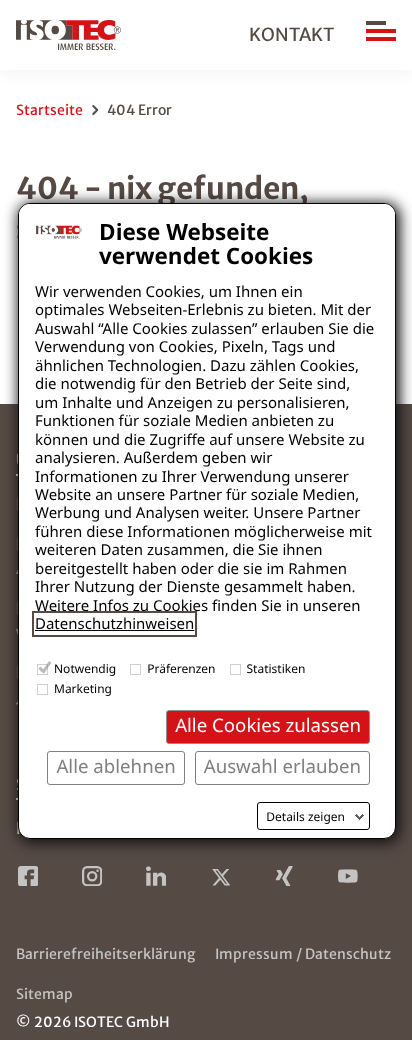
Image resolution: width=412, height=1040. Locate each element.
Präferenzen (181, 668)
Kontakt (291, 34)
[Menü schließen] (381, 35)
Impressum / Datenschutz (303, 954)
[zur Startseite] (68, 35)
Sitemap (44, 994)
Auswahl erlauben (282, 766)
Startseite (49, 110)
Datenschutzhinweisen (114, 624)
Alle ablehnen (115, 766)
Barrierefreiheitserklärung (105, 954)
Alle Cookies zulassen (268, 725)
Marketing (83, 688)
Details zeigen (305, 817)
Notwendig (85, 668)
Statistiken (276, 668)
